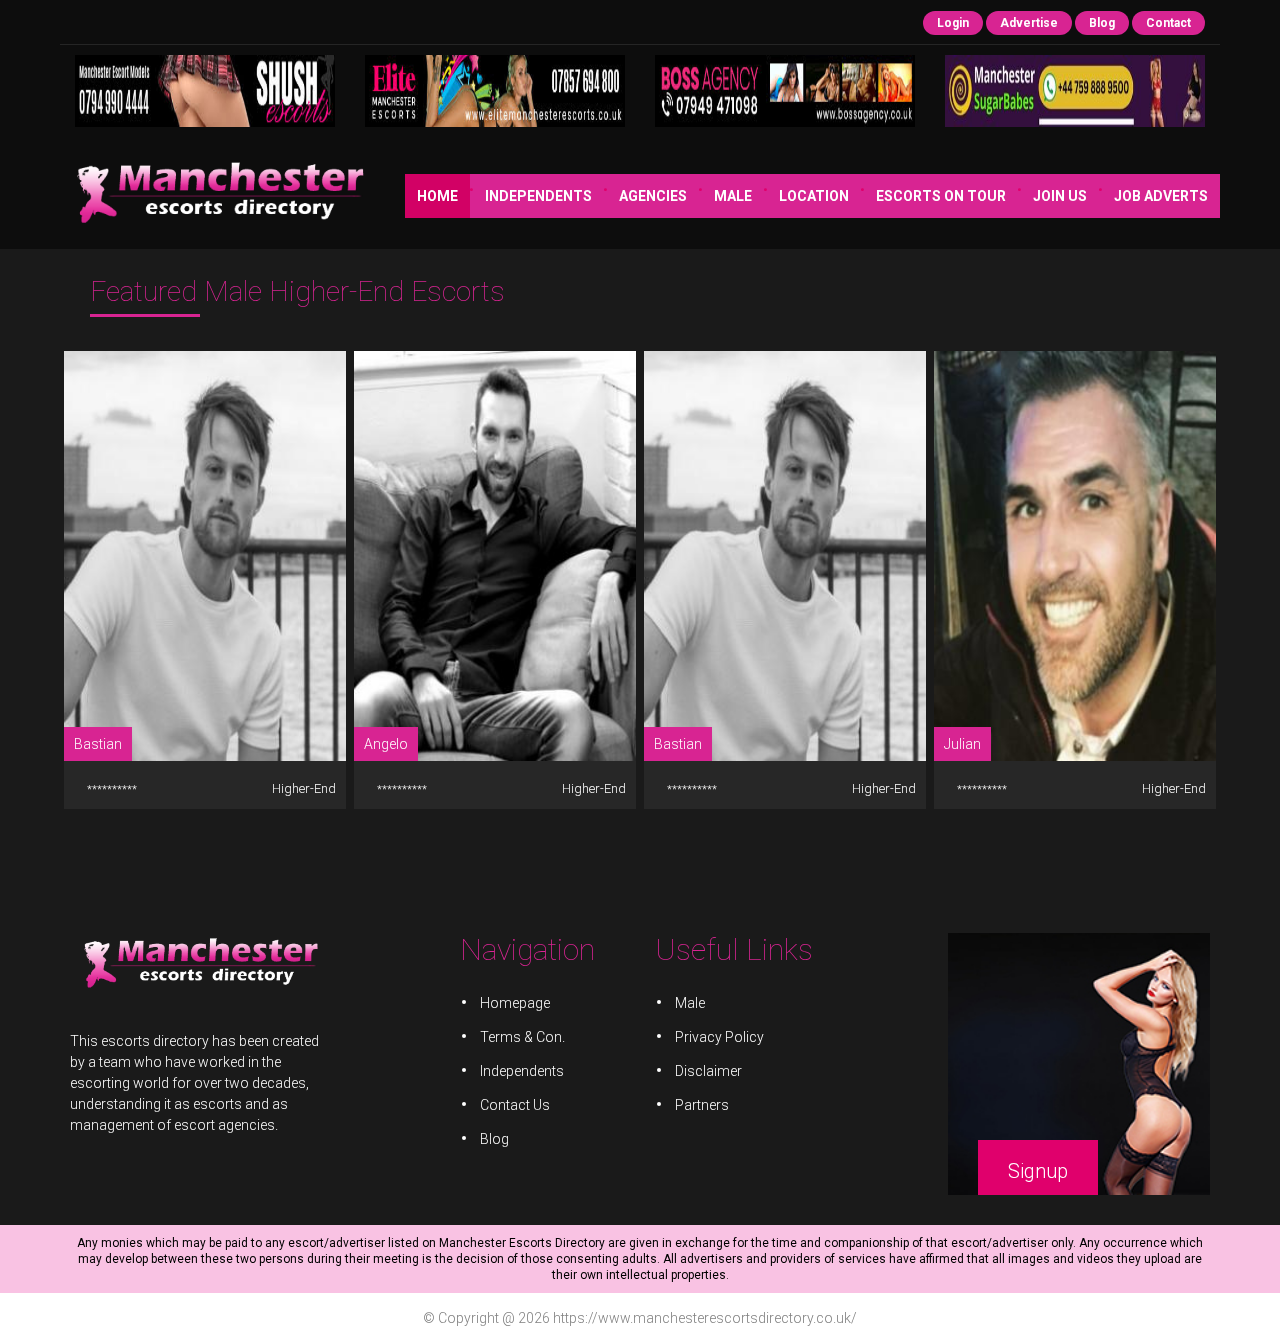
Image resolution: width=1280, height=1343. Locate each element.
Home (437, 196)
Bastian (98, 744)
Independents (538, 196)
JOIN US (1060, 196)
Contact (1168, 23)
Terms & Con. (522, 1037)
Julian (962, 744)
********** (112, 789)
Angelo (386, 744)
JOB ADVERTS (1161, 196)
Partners (702, 1105)
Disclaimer (708, 1071)
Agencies (653, 196)
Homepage (515, 1003)
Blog (1102, 23)
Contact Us (515, 1105)
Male (733, 196)
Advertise (1029, 23)
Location (814, 196)
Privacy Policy (719, 1037)
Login (953, 23)
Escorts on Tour (941, 196)
